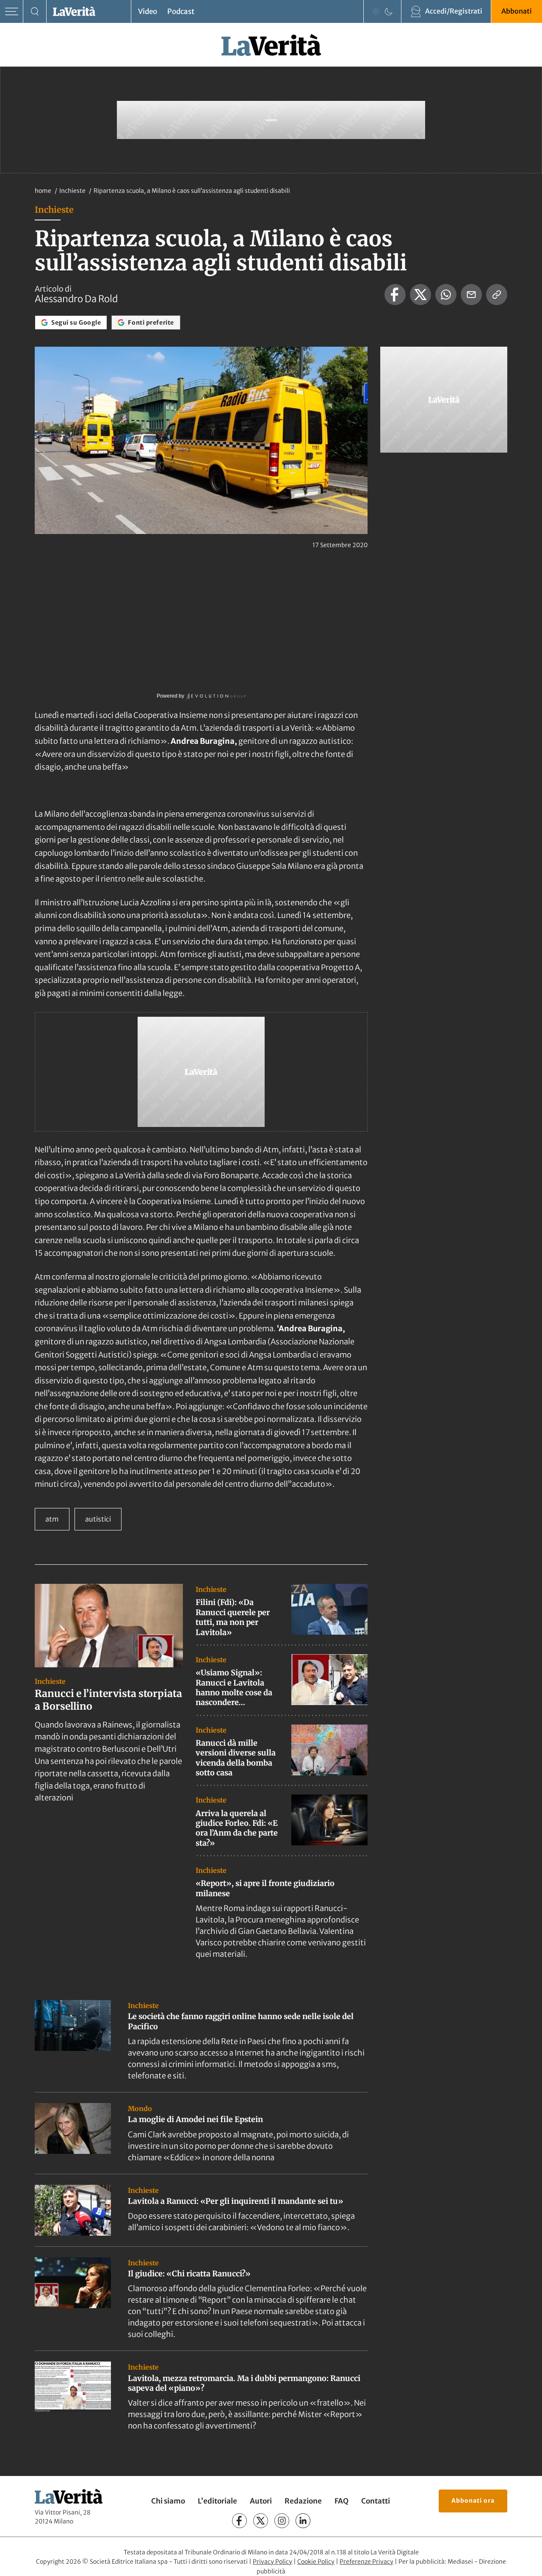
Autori (261, 2501)
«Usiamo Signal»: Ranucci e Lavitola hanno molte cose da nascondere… (234, 1687)
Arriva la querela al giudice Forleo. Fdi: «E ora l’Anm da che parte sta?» (237, 1828)
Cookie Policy (316, 2562)
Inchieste (73, 191)
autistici (98, 1519)
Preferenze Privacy (366, 2562)
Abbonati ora (473, 2501)
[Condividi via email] (471, 295)
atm (52, 1519)
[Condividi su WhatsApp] (446, 295)
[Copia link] (497, 295)
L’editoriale (217, 2501)
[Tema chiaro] (376, 11)
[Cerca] (35, 12)
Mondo (140, 2109)
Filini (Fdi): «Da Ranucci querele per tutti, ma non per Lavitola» (233, 1617)
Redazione (303, 2501)
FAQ (342, 2501)
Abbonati (517, 11)
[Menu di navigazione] (12, 12)
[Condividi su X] (420, 295)
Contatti (376, 2501)
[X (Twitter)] (261, 2521)
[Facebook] (239, 2521)
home (43, 191)
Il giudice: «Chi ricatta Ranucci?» (189, 2274)
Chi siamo (168, 2501)
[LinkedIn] (303, 2521)
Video (148, 11)
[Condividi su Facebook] (395, 295)
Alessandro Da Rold (76, 299)
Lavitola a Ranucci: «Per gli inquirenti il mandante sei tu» (236, 2201)
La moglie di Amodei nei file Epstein (195, 2119)
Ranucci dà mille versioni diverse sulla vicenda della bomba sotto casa (236, 1758)
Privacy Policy (272, 2562)
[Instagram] (282, 2521)
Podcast (181, 11)
